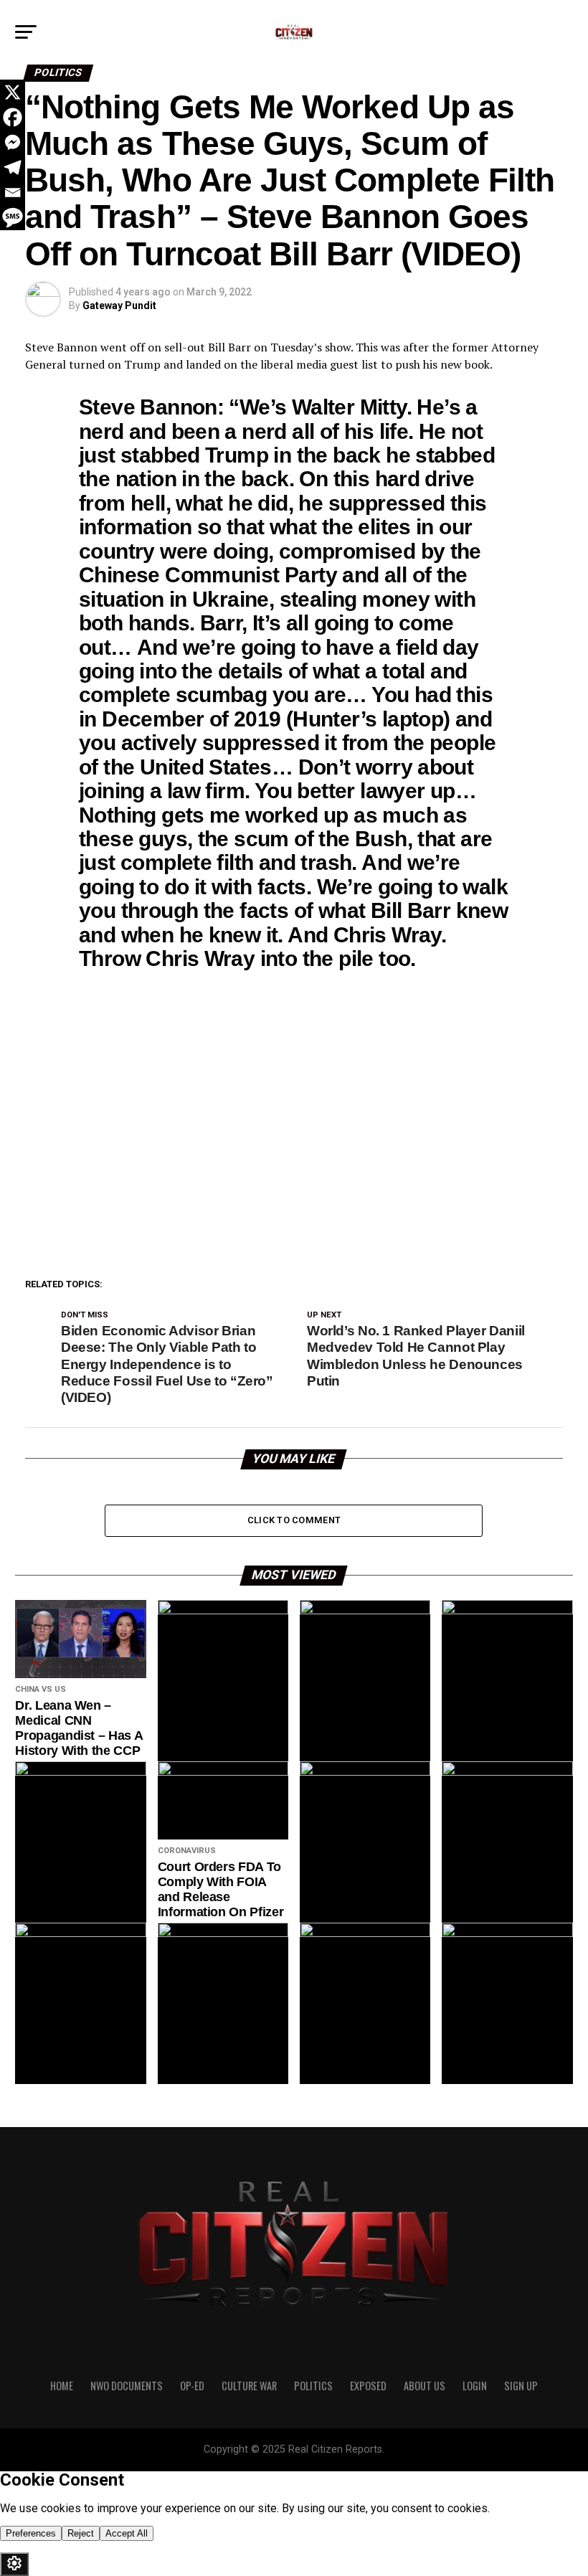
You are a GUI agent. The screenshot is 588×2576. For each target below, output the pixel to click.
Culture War (249, 2386)
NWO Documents (127, 2386)
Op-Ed (192, 2386)
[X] (13, 92)
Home (62, 2386)
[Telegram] (13, 167)
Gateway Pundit (119, 306)
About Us (425, 2386)
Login (475, 2386)
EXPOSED (368, 2386)
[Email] (13, 193)
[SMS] (13, 218)
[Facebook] (13, 117)
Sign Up (521, 2386)
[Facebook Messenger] (13, 142)
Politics (313, 2386)
